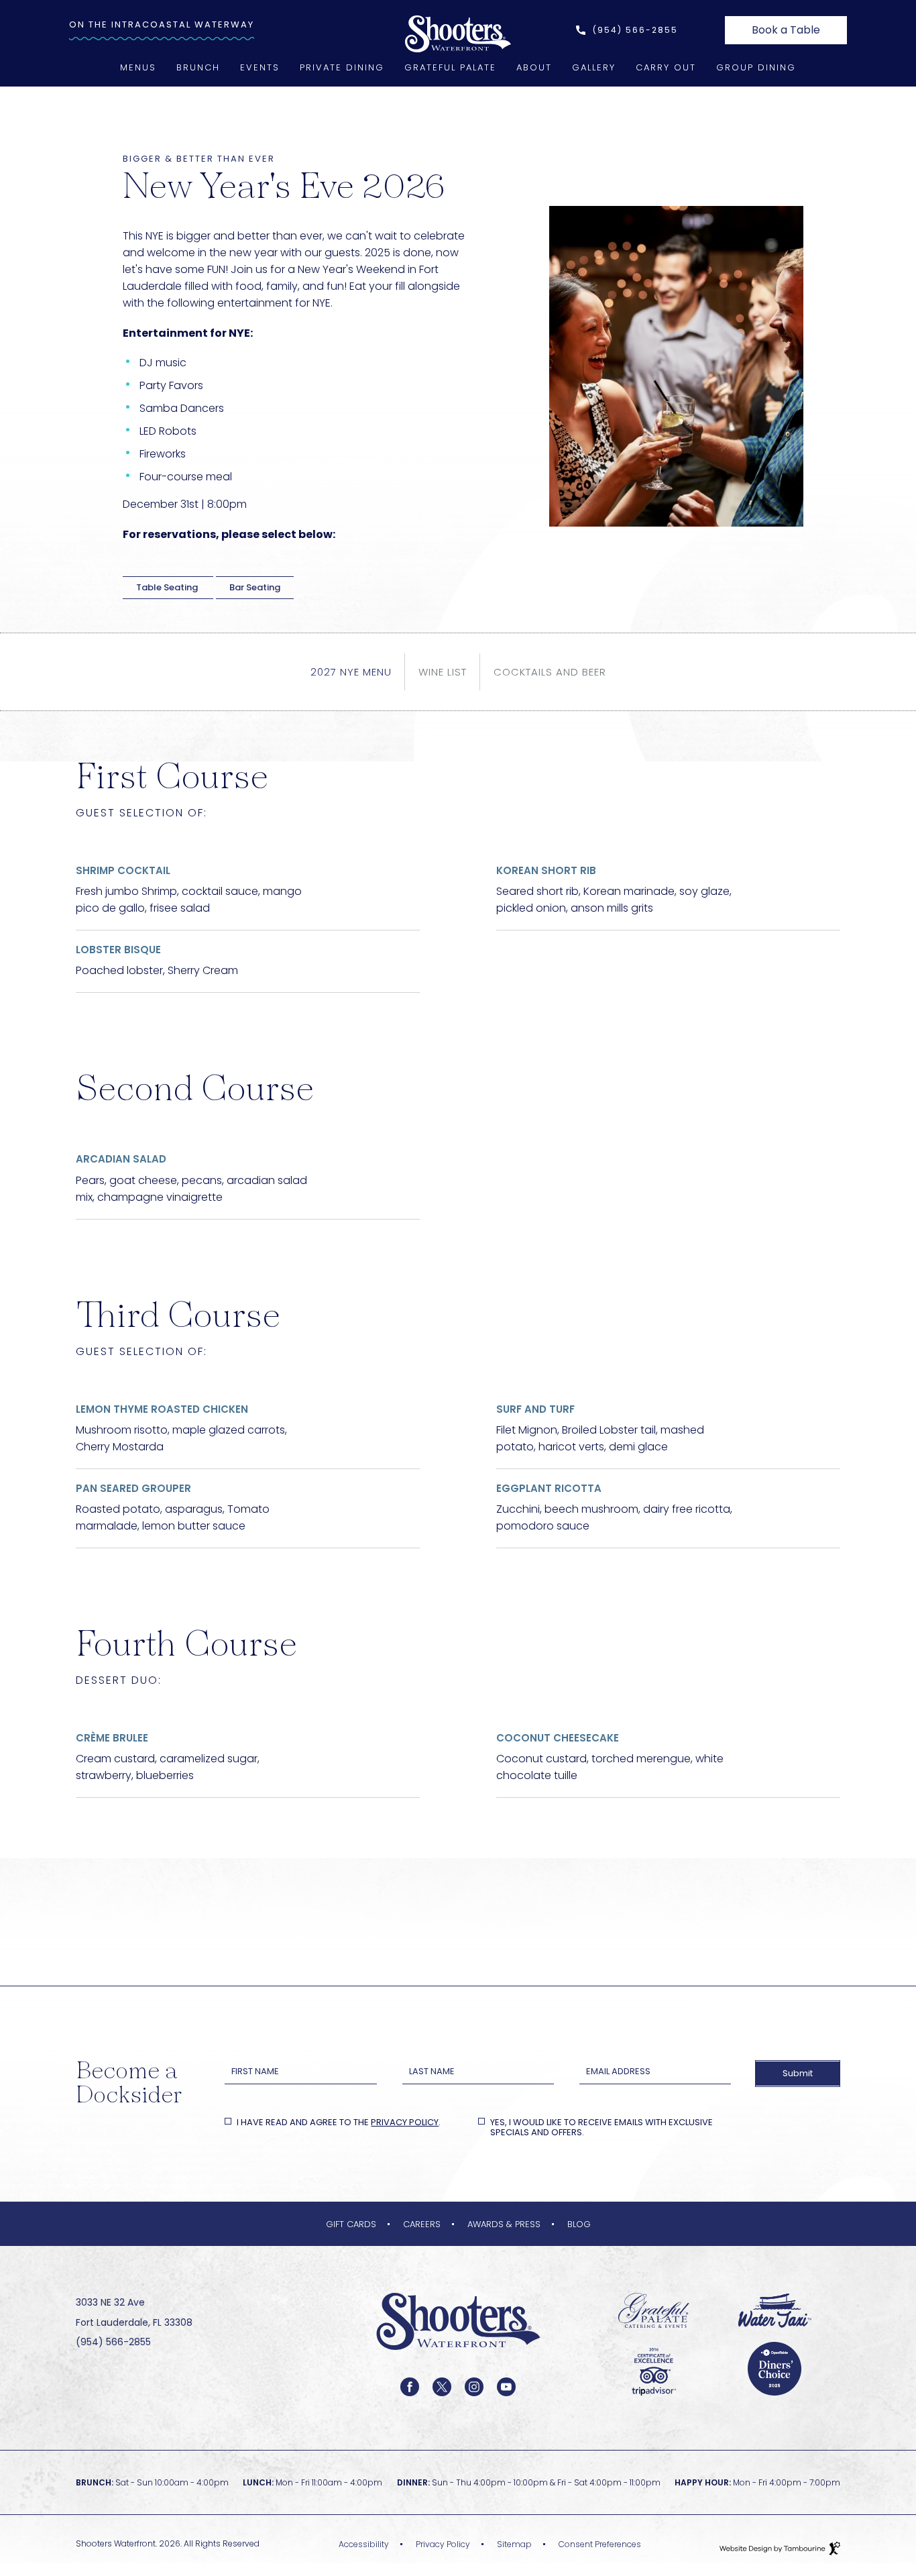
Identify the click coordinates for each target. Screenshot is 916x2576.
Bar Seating (255, 587)
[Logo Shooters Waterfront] (458, 2371)
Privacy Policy (405, 2122)
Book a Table (786, 27)
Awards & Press (504, 2224)
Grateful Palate (450, 67)
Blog (579, 2224)
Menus (138, 67)
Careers (422, 2224)
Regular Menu (756, 141)
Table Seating (168, 587)
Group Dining (756, 67)
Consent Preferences (600, 2544)
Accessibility (364, 2544)
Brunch (198, 67)
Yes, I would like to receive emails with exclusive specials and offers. (602, 2128)
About (534, 67)
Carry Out (666, 67)
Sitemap (514, 2544)
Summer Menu (756, 123)
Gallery (594, 67)
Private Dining (342, 67)
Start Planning (342, 88)
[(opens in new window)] (654, 2310)
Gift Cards (351, 2224)
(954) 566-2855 (635, 30)
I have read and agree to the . (338, 2123)
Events (260, 67)
